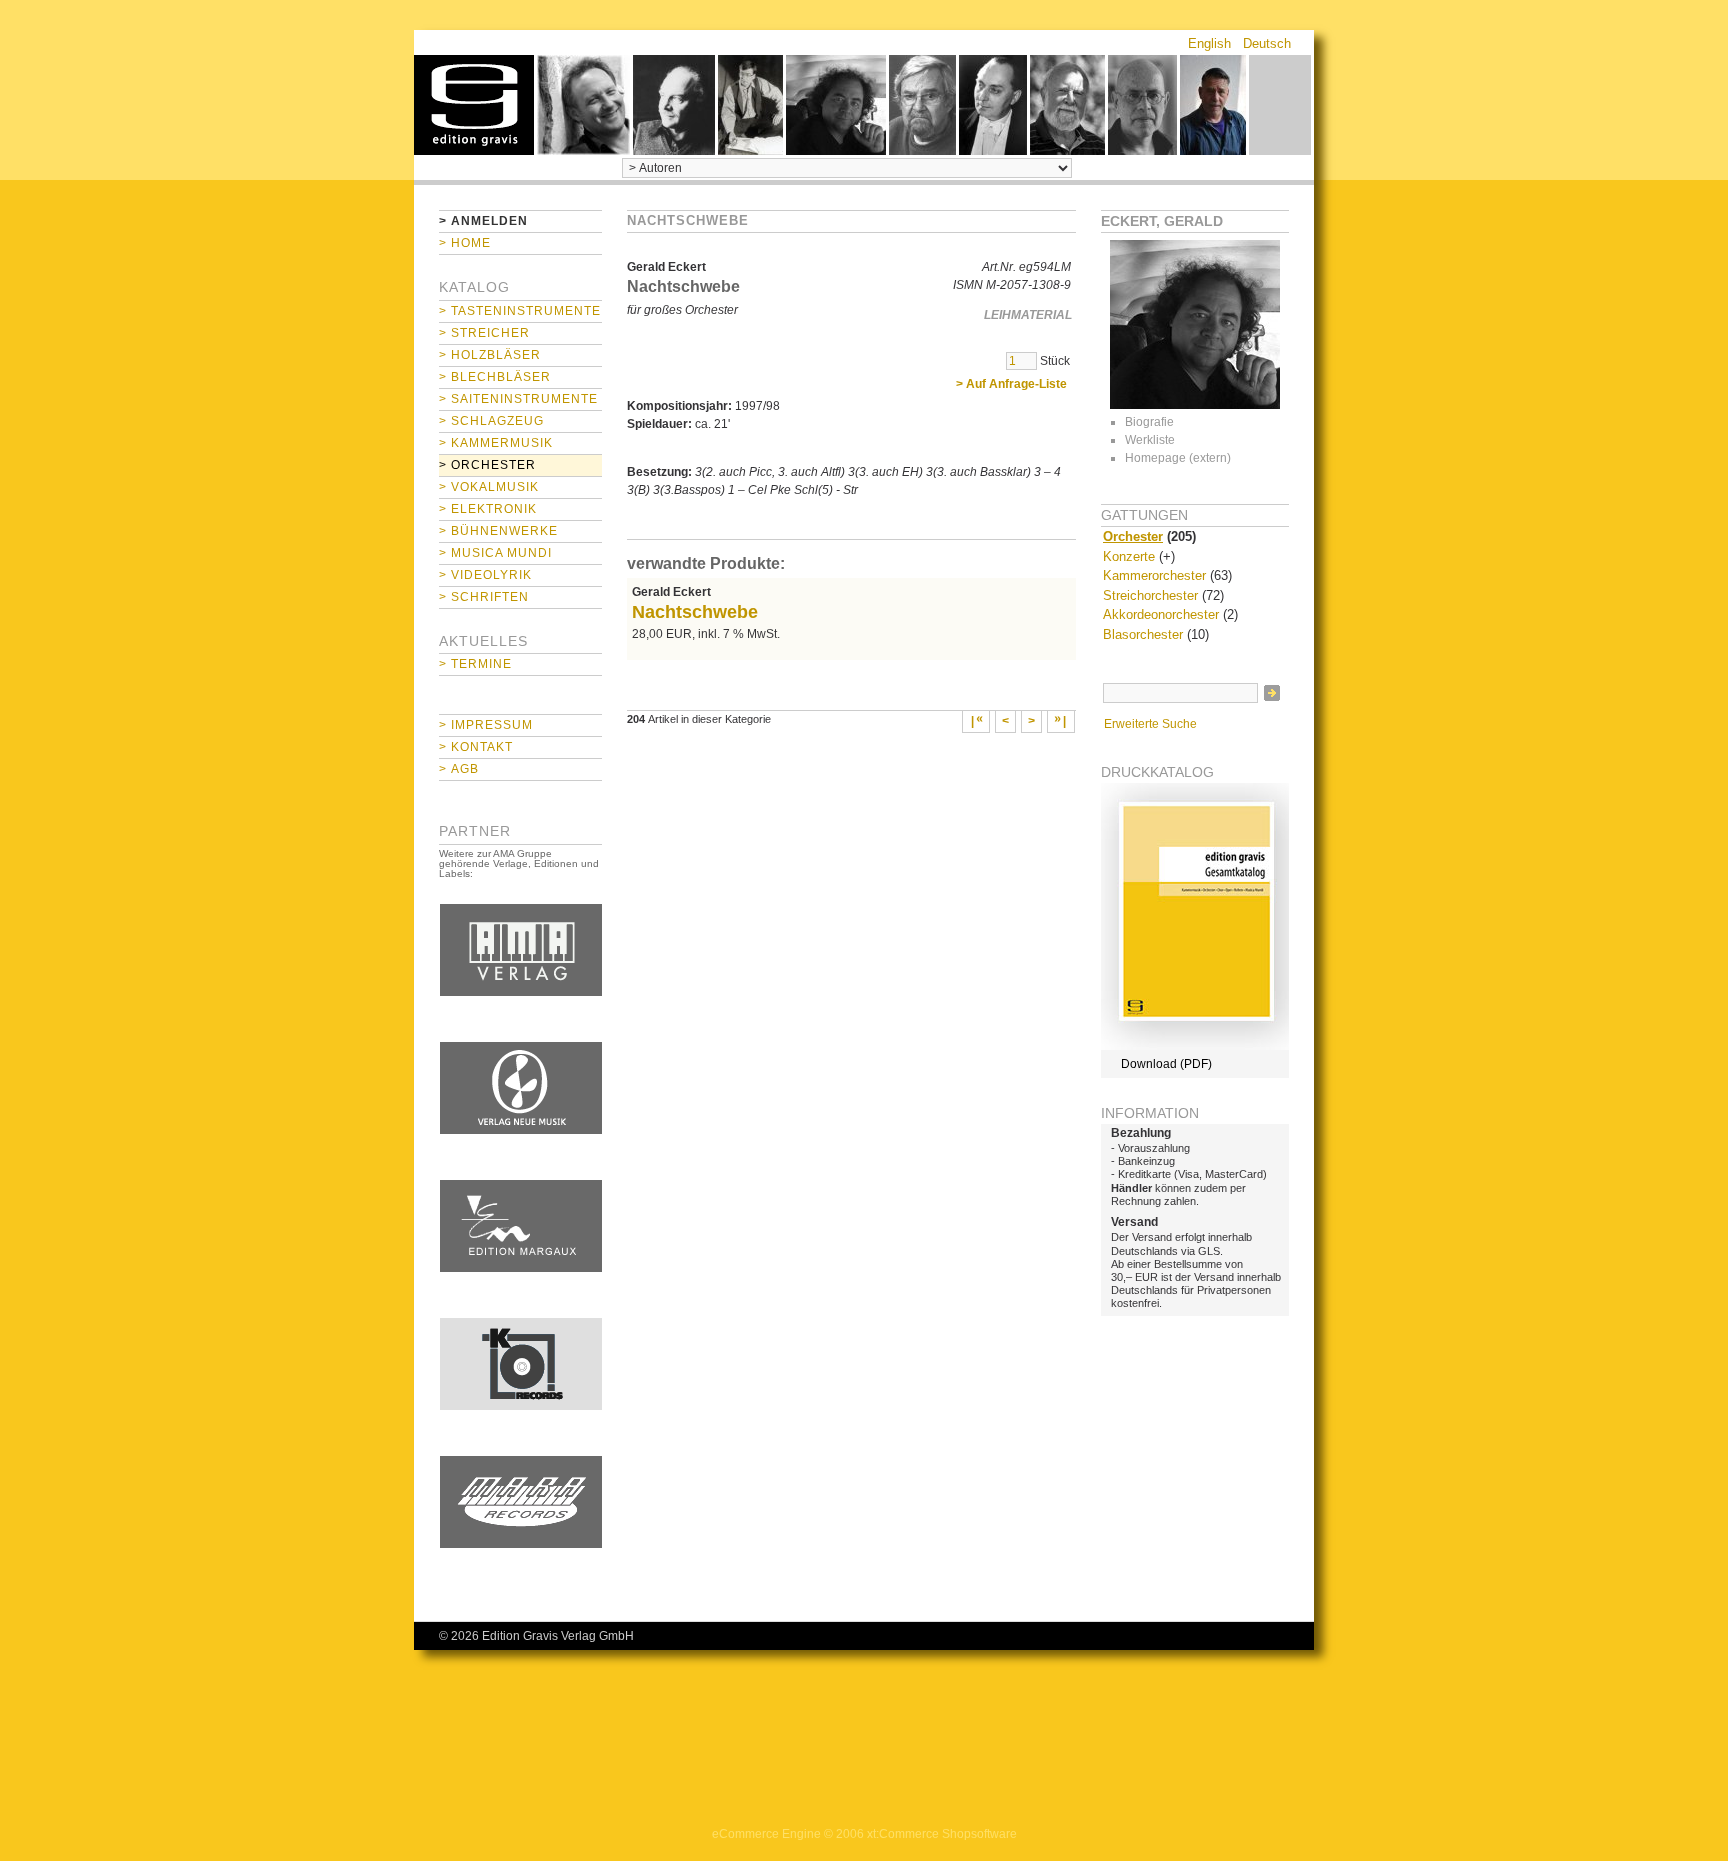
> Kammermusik (496, 443)
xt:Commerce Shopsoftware (942, 1834)
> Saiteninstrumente (518, 399)
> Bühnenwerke (498, 531)
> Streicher (484, 333)
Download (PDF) (1166, 1064)
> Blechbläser (495, 377)
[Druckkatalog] (1195, 1046)
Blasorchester (1143, 634)
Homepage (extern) (1178, 458)
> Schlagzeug (491, 421)
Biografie (1149, 422)
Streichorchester (1150, 595)
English (1209, 43)
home (474, 105)
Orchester (1133, 536)
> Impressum (486, 725)
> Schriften (484, 597)
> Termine (475, 664)
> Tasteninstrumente (520, 311)
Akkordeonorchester (1161, 614)
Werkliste (1150, 440)
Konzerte (1129, 556)
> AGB (459, 769)
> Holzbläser (490, 355)
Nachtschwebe (695, 612)
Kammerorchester (1154, 575)
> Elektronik (488, 509)
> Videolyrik (485, 575)
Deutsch (1267, 43)
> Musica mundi (495, 553)
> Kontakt (476, 747)
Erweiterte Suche (1150, 724)
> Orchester (487, 465)
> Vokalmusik (489, 487)
